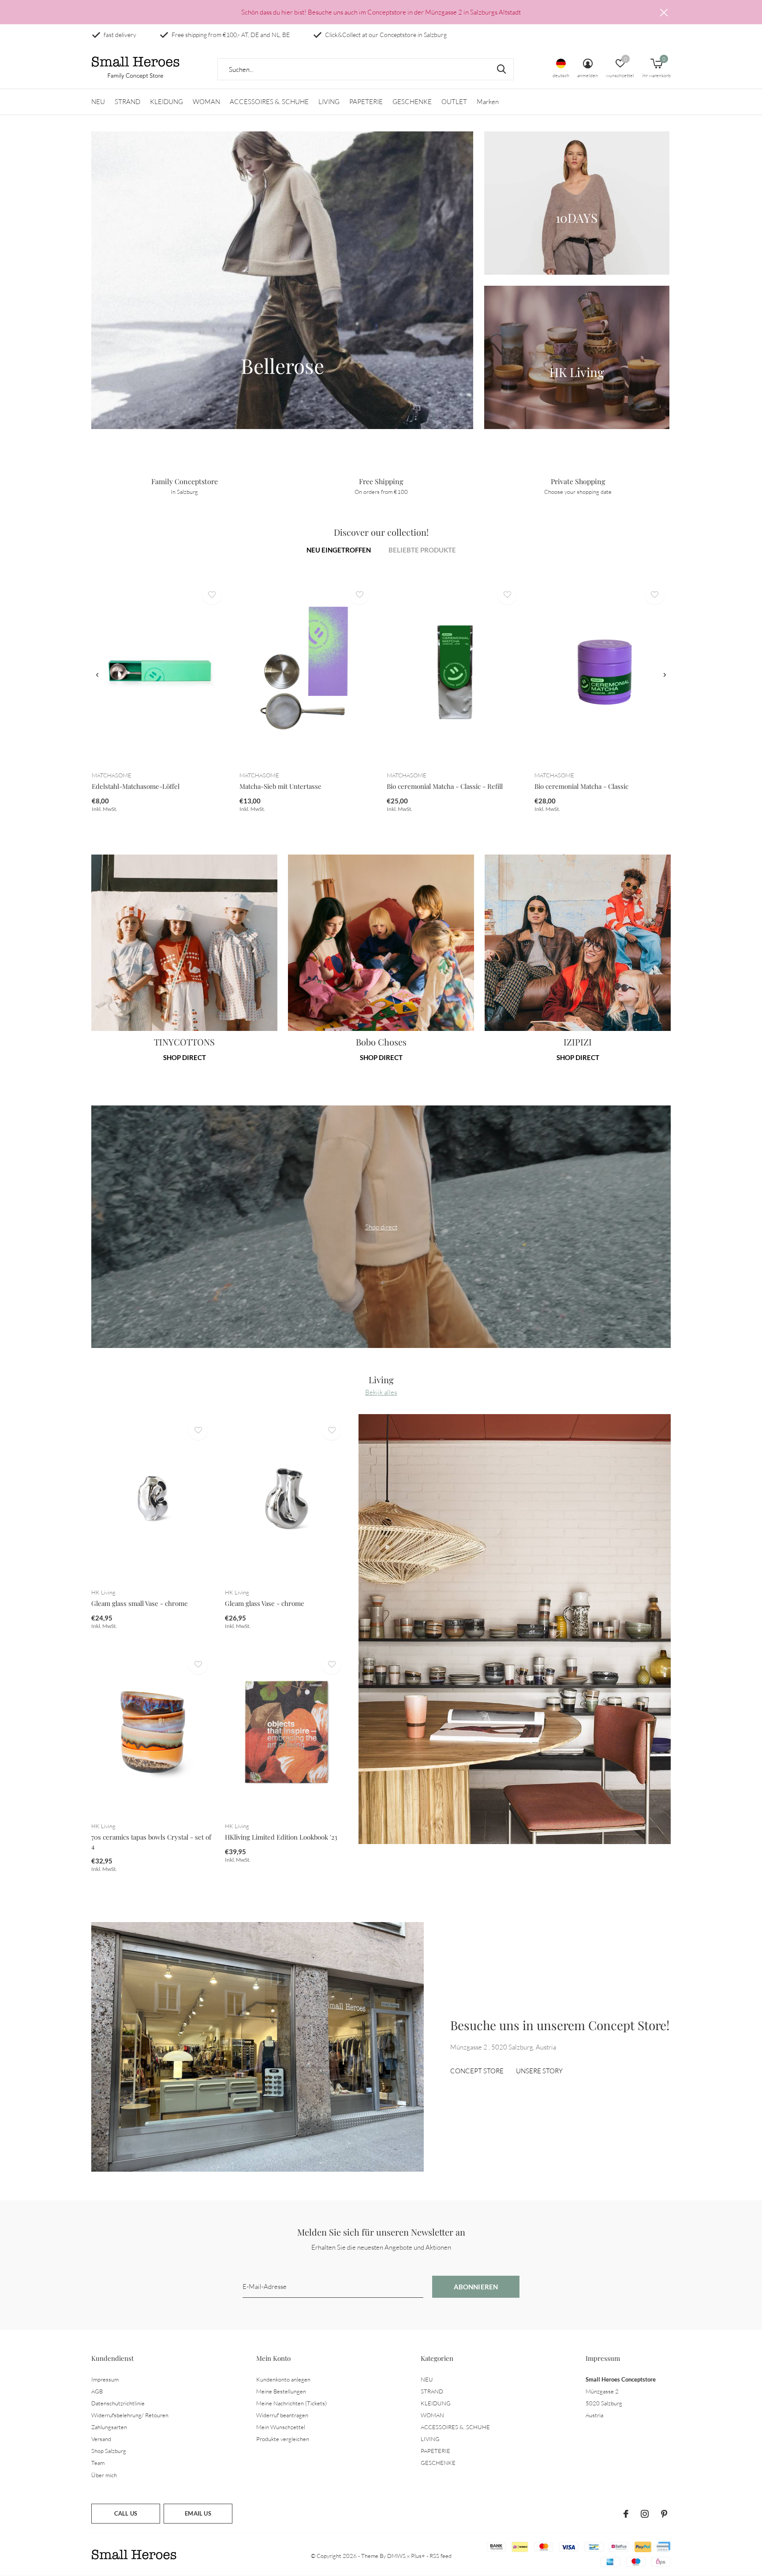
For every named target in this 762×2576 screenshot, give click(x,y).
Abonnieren (476, 2287)
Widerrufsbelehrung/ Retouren (130, 2415)
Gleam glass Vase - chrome (265, 1603)
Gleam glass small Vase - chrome (140, 1603)
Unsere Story (539, 2071)
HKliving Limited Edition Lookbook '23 (281, 1837)
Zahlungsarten (109, 2427)
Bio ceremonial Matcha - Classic (581, 786)
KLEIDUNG (166, 102)
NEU (98, 102)
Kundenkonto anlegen (283, 2379)
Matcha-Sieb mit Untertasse (280, 786)
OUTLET (454, 102)
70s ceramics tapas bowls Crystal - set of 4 (151, 1842)
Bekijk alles (381, 1392)
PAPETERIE (366, 102)
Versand (101, 2439)
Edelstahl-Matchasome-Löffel (136, 786)
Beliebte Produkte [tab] (422, 550)
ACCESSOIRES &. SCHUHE (269, 102)
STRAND (127, 102)
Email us (198, 2513)
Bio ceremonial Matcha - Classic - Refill (445, 786)
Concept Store (477, 2071)
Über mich (104, 2475)
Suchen (501, 69)
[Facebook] (626, 2514)
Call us (126, 2513)
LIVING (329, 102)
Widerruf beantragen (282, 2415)
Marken (488, 102)
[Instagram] (645, 2514)
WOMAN (206, 102)
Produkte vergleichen (283, 2439)
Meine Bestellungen (281, 2391)
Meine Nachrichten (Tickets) (291, 2403)
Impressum (105, 2379)
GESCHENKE (412, 102)
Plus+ (418, 2556)
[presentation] (97, 675)
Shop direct (185, 1057)
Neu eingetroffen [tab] (339, 550)
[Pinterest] (664, 2514)
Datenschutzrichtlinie (118, 2403)
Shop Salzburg (109, 2451)
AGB (97, 2391)
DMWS (396, 2556)
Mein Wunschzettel (281, 2427)
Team (98, 2463)
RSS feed (441, 2556)
